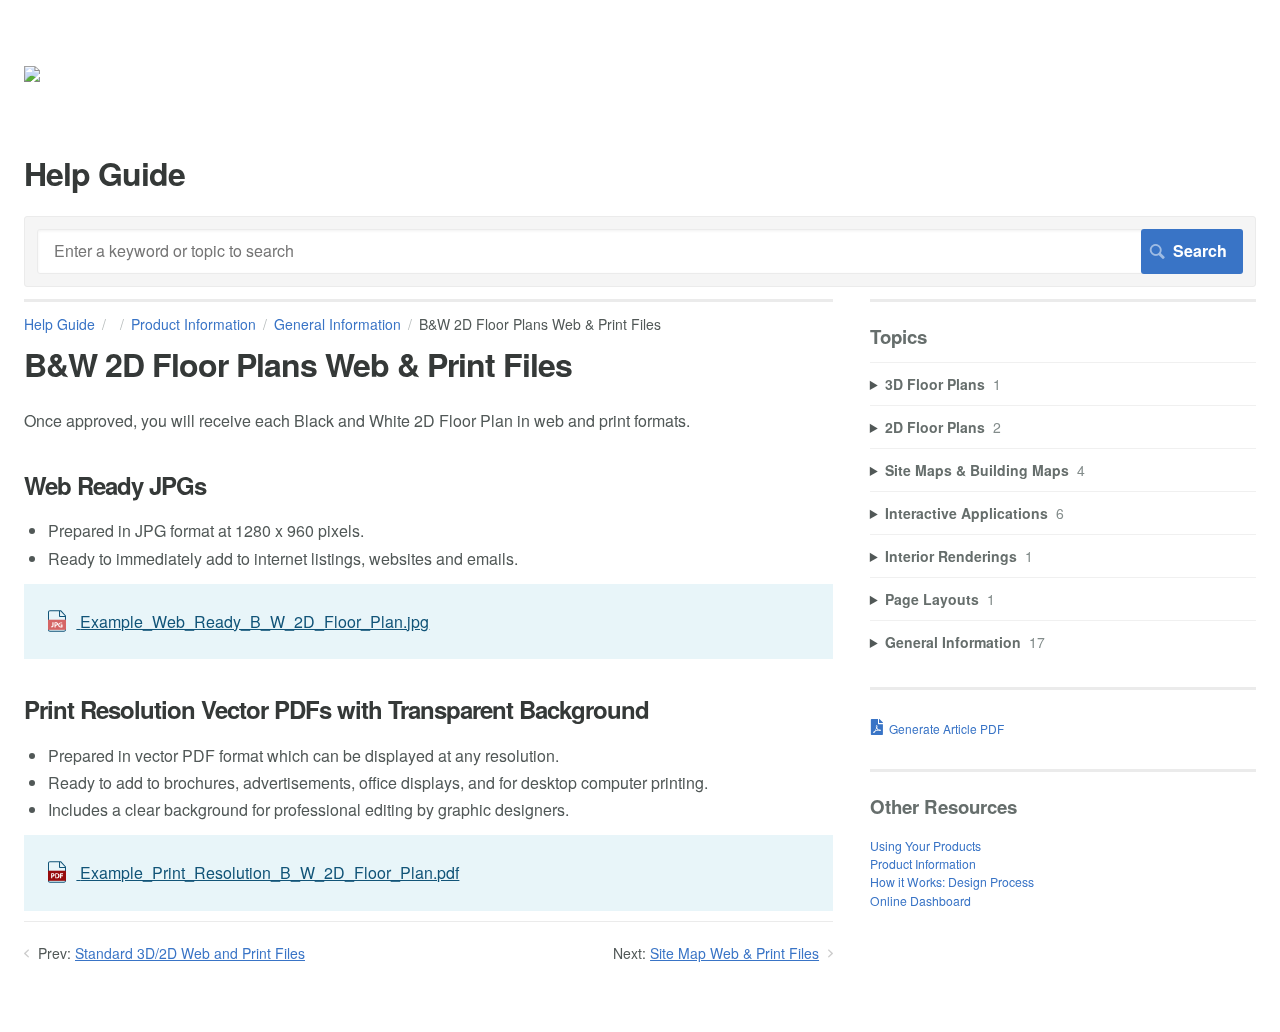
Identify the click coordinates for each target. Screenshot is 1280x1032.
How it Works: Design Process (952, 881)
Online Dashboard (920, 900)
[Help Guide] (60, 77)
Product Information (193, 324)
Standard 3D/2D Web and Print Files (190, 953)
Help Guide (59, 324)
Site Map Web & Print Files (734, 953)
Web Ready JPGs (115, 485)
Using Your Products (925, 845)
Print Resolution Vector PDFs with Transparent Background (336, 709)
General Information (337, 324)
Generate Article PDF (946, 728)
